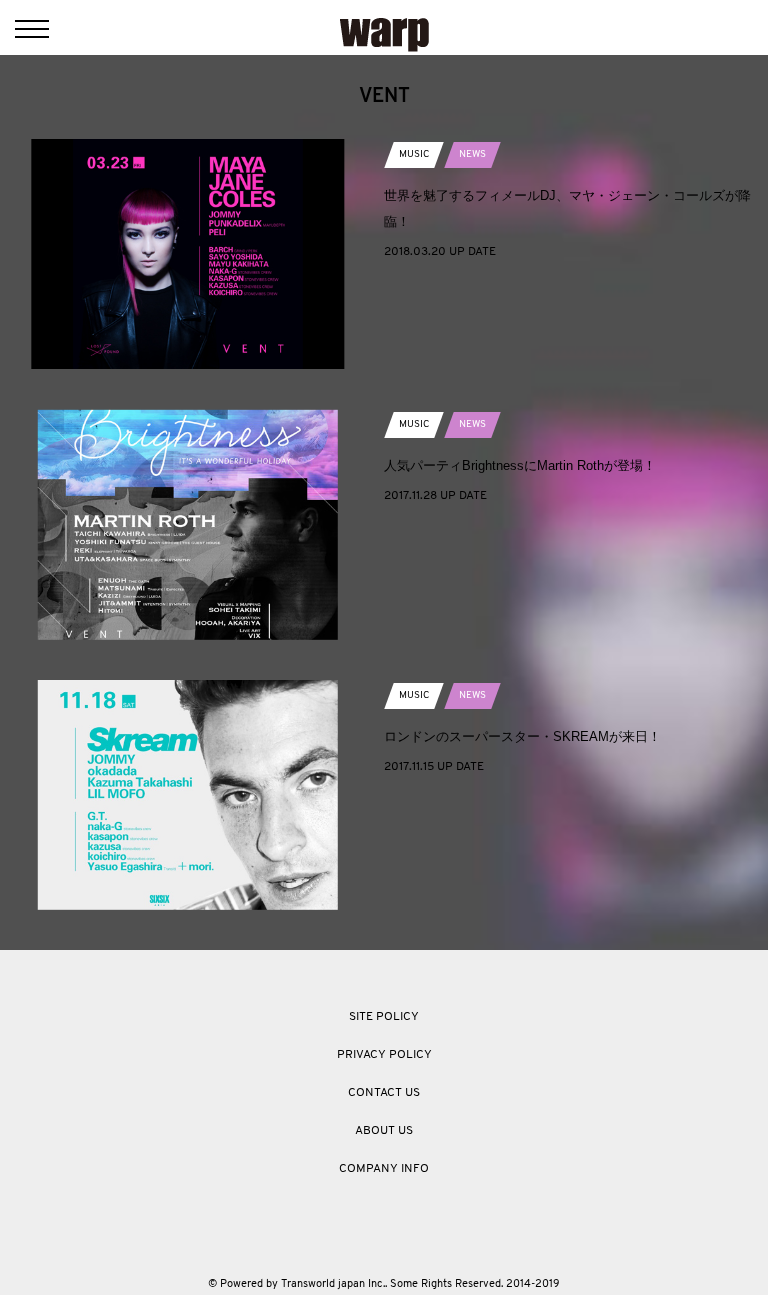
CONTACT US (384, 1093)
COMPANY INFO (384, 1169)
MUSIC (414, 154)
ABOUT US (384, 1131)
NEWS (472, 154)
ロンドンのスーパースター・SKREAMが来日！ (522, 736)
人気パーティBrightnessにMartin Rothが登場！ (520, 465)
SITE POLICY (384, 1017)
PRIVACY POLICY (384, 1055)
